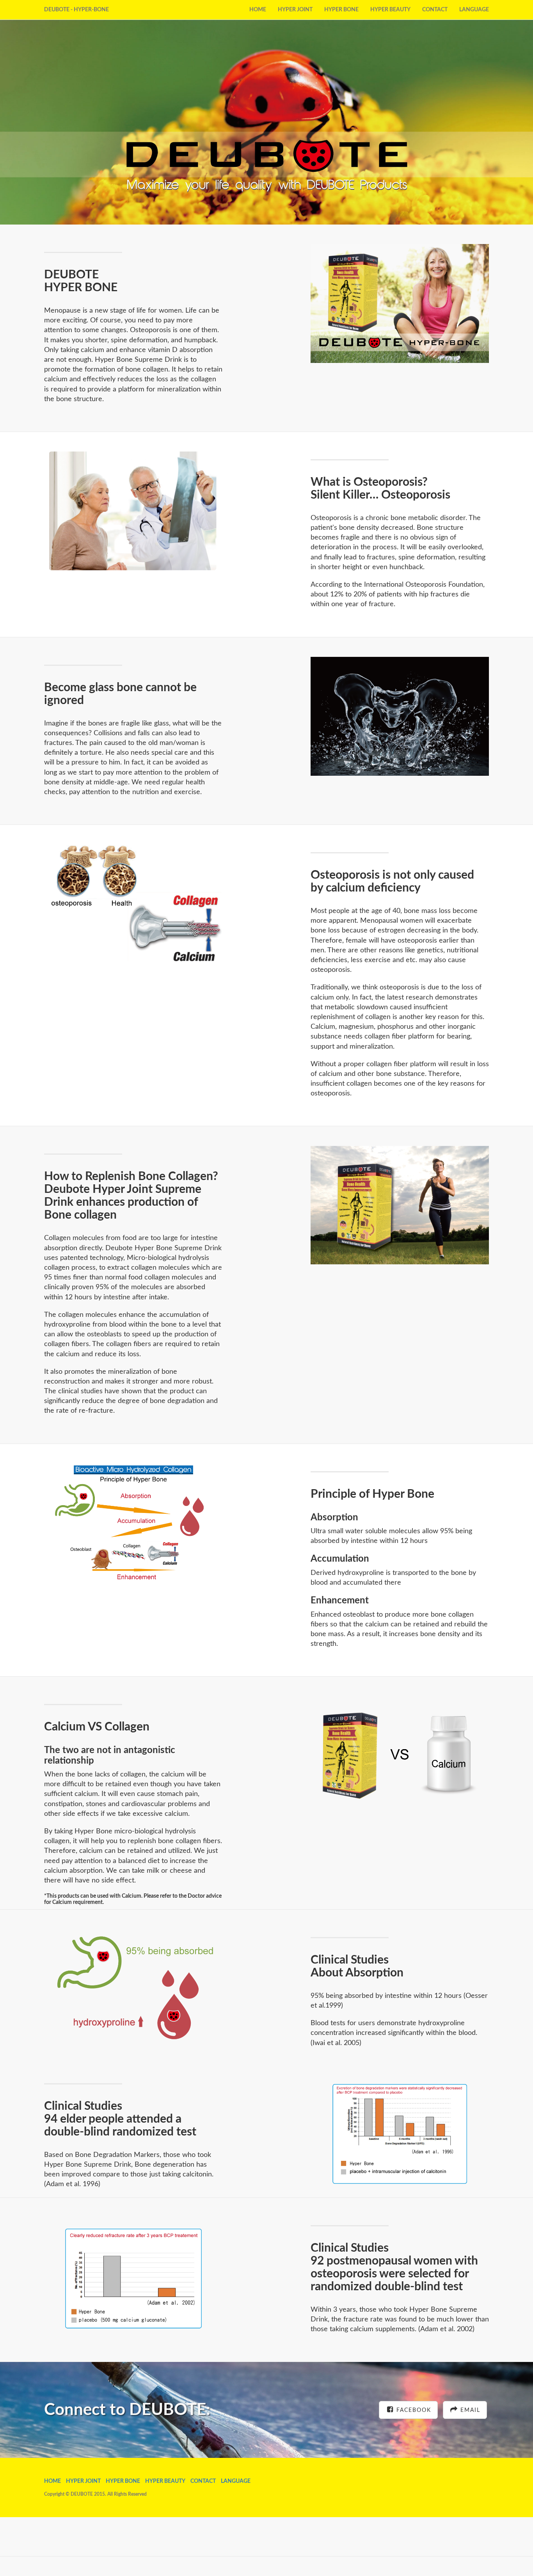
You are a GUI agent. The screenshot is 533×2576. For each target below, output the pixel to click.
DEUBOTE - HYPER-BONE (76, 10)
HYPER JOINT (295, 10)
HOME (258, 10)
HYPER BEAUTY (390, 10)
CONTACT (435, 10)
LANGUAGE (474, 10)
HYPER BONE (341, 10)
